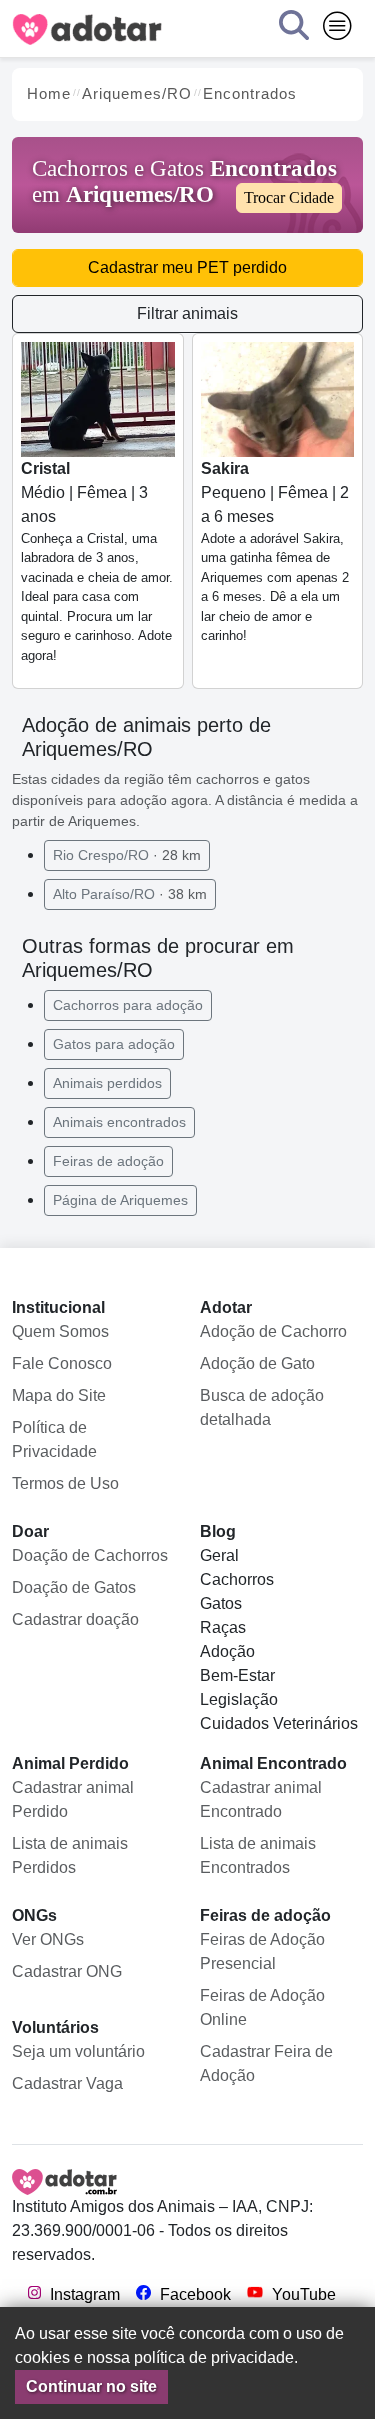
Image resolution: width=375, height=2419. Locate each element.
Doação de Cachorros (90, 1555)
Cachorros (237, 1579)
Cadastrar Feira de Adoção (266, 2063)
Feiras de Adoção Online (262, 2007)
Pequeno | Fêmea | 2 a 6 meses (275, 552)
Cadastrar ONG (67, 1971)
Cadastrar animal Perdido (73, 1799)
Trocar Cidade (289, 197)
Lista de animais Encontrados (258, 1855)
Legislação (239, 1699)
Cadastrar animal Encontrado (261, 1799)
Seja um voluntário (78, 2051)
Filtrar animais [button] (187, 313)
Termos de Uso (65, 1483)
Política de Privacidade (54, 1439)
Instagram (83, 2294)
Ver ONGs (48, 1939)
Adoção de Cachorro (273, 1331)
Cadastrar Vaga (67, 2083)
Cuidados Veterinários (279, 1723)
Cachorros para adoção (128, 1005)
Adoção (227, 1651)
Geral (219, 1555)
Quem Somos (60, 1331)
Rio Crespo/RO (127, 855)
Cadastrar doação (75, 1619)
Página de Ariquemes (120, 1200)
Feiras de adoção (108, 1161)
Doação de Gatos (74, 1587)
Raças (223, 1627)
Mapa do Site (59, 1395)
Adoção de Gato (257, 1363)
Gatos (221, 1603)
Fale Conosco (62, 1363)
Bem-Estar (237, 1675)
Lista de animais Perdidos (70, 1855)
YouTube (302, 2294)
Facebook (193, 2294)
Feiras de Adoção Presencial (262, 1951)
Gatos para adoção (114, 1044)
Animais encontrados (119, 1122)
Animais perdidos (107, 1083)
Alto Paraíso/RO (130, 894)
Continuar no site (91, 2386)
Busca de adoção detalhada (262, 1407)
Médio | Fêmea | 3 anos (97, 561)
